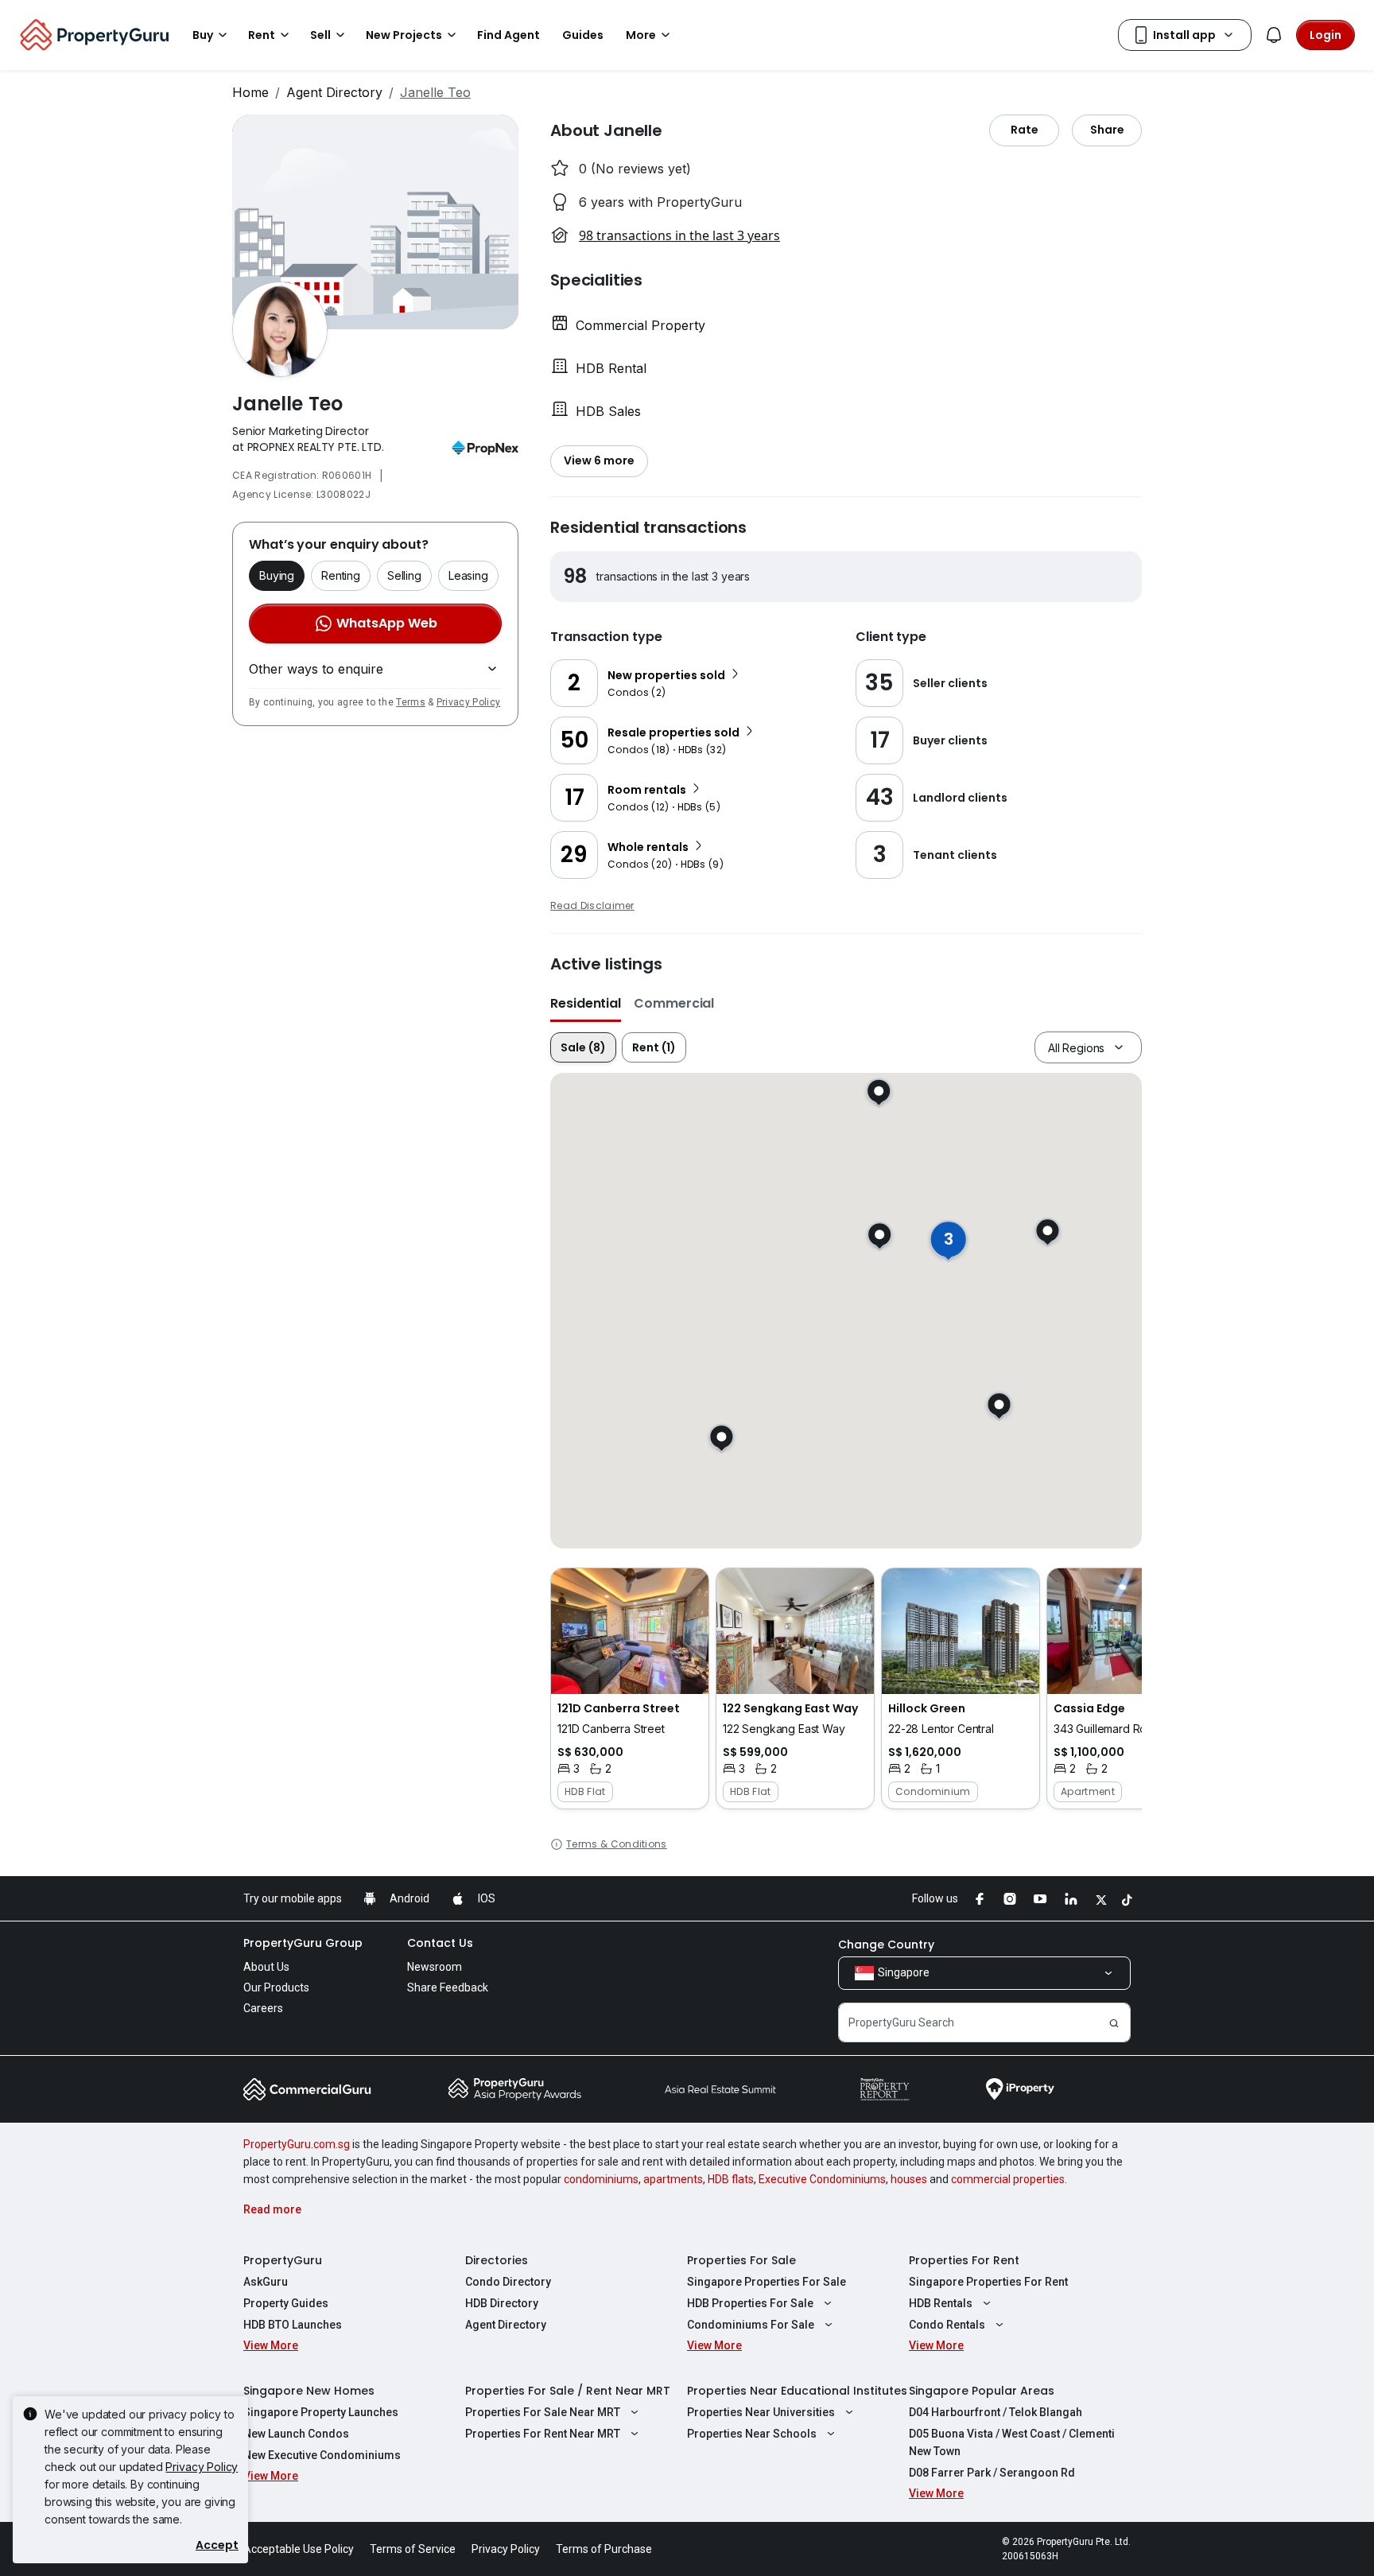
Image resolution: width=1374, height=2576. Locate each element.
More (641, 35)
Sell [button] (320, 35)
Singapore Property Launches (321, 2412)
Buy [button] (203, 35)
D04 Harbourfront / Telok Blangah (996, 2412)
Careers (263, 2008)
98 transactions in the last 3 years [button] (679, 235)
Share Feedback (448, 1987)
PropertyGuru (283, 2260)
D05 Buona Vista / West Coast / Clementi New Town (1012, 2442)
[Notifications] (1274, 35)
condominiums (601, 2179)
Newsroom (435, 1967)
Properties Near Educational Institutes (797, 2391)
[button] (630, 1688)
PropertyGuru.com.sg (297, 2144)
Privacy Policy (468, 702)
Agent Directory (334, 92)
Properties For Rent (964, 2260)
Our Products (276, 1987)
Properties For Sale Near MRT (543, 2412)
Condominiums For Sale (751, 2325)
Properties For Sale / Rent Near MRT (568, 2391)
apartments (673, 2179)
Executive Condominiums (822, 2179)
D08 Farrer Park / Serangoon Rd (992, 2473)
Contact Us (440, 1943)
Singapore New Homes (309, 2391)
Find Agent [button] (508, 35)
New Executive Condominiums (322, 2455)
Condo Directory (508, 2282)
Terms (411, 702)
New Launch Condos (296, 2434)
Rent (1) (654, 1047)
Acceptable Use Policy (299, 2549)
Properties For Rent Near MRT (543, 2434)
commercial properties (1008, 2179)
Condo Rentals (947, 2325)
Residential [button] (586, 1003)
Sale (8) (583, 1047)
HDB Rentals (941, 2303)
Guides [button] (583, 35)
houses (909, 2179)
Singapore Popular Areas (982, 2391)
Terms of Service (413, 2549)
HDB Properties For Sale (750, 2303)
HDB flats (731, 2179)
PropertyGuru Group (303, 1943)
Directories (497, 2260)
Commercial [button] (674, 1003)
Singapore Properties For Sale (767, 2282)
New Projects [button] (404, 35)
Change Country (886, 1945)
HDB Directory (502, 2303)
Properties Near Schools (752, 2434)
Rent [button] (262, 35)
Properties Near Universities (761, 2412)
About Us (266, 1967)
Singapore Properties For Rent (988, 2282)
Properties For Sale (741, 2260)
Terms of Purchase (604, 2549)
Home (250, 92)
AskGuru (266, 2282)
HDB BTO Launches (293, 2325)
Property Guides (286, 2303)
